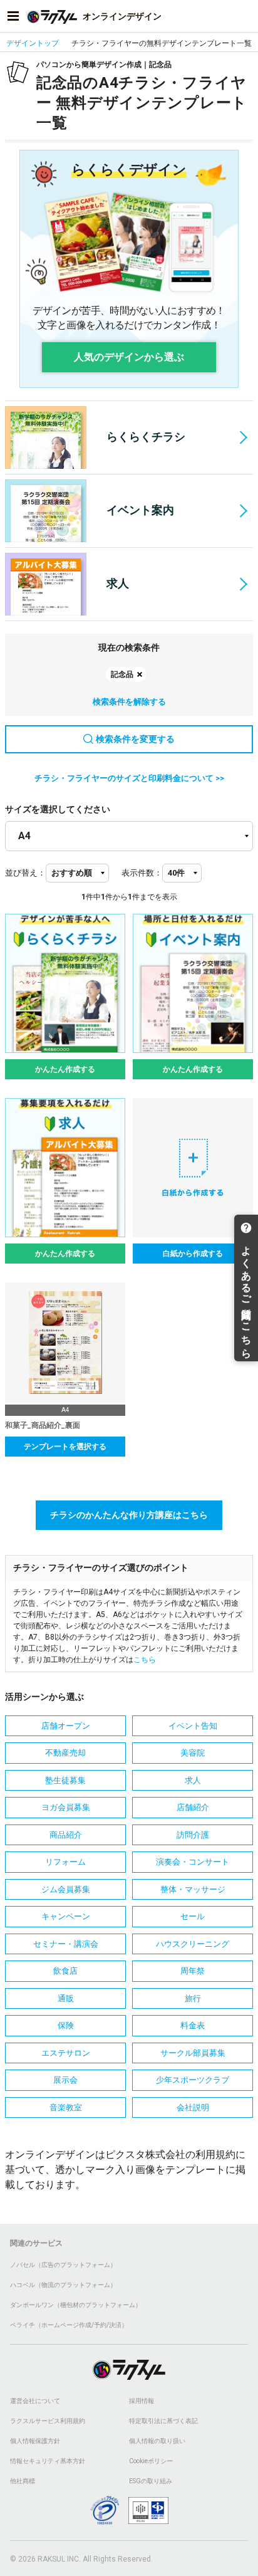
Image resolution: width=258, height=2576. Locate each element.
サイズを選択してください (58, 809)
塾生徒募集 (65, 1780)
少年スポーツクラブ (193, 2080)
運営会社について (35, 2401)
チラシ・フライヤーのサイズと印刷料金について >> (129, 778)
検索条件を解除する (129, 702)
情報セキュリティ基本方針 (48, 2461)
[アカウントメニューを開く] (245, 16)
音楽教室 (66, 2107)
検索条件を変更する (135, 739)
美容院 (193, 1753)
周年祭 (193, 1971)
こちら (145, 1660)
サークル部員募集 (193, 2053)
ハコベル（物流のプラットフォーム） (63, 2285)
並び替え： (25, 873)
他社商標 (23, 2481)
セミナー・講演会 (66, 1944)
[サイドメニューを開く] (13, 16)
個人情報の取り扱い (157, 2441)
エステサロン (66, 2053)
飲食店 (65, 1971)
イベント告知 (193, 1726)
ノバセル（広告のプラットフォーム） (63, 2265)
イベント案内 (140, 510)
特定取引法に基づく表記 (163, 2421)
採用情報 (142, 2401)
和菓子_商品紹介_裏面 (43, 1425)
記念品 (122, 674)
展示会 (65, 2080)
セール (193, 1916)
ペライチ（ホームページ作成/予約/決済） (69, 2325)
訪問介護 (193, 1835)
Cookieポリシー (151, 2461)
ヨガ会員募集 (66, 1807)
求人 (118, 583)
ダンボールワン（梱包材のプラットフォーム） (76, 2305)
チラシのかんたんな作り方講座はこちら (129, 1515)
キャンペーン (66, 1916)
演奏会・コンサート (193, 1862)
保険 (66, 2025)
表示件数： (142, 873)
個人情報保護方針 (35, 2441)
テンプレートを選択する (65, 1447)
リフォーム (65, 1862)
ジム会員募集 (66, 1889)
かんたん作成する (65, 1069)
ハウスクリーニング (193, 1944)
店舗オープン (66, 1726)
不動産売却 (65, 1753)
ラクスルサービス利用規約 (48, 2421)
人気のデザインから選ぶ (129, 357)
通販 (66, 1998)
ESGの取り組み (151, 2481)
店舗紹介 (193, 1807)
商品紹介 (66, 1835)
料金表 (193, 2025)
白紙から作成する (193, 1254)
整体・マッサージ (193, 1889)
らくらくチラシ (146, 437)
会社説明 (193, 2107)
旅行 (193, 1998)
